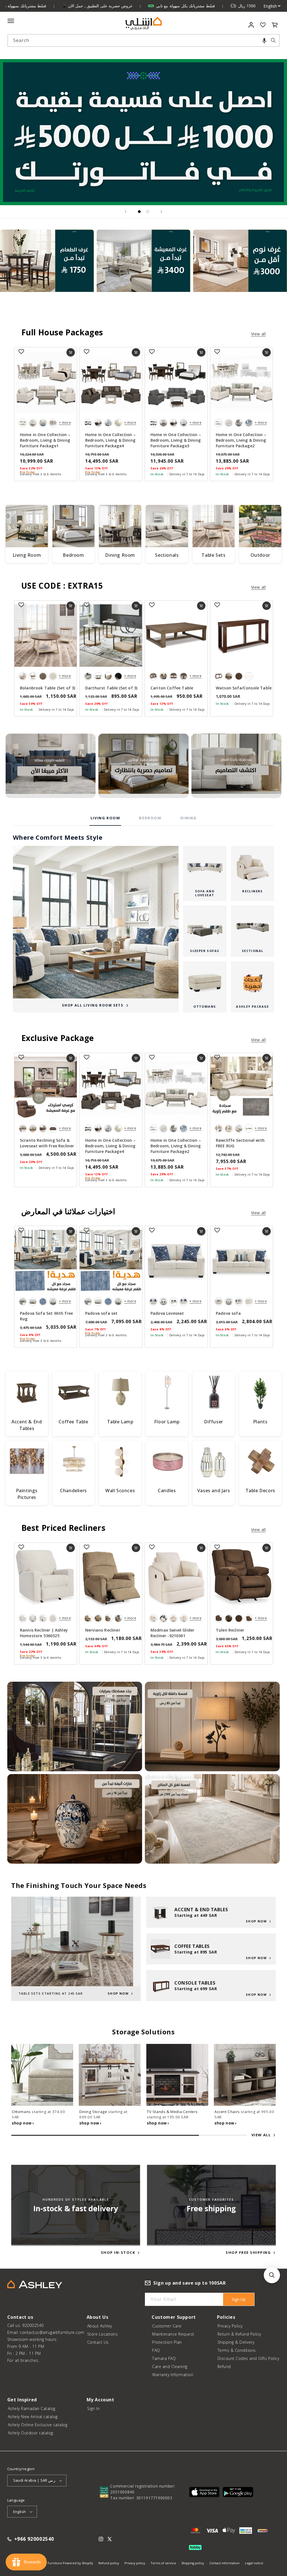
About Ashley (100, 2326)
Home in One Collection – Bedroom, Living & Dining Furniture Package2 (241, 440)
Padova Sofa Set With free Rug (46, 1316)
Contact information (224, 2563)
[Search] (273, 40)
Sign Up (239, 2299)
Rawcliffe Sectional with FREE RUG (240, 1143)
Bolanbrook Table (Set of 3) (48, 688)
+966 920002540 (34, 2539)
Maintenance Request (173, 2334)
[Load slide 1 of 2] (139, 212)
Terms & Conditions (237, 2350)
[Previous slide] (126, 212)
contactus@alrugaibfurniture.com (52, 2332)
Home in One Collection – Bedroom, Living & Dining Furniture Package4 (110, 440)
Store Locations (103, 2334)
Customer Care (167, 2326)
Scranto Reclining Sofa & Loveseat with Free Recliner (47, 1143)
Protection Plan (167, 2342)
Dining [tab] (189, 818)
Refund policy (109, 2563)
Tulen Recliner (230, 1630)
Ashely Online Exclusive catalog (38, 2425)
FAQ (156, 2350)
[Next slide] (161, 212)
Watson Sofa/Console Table (244, 688)
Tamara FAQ (164, 2358)
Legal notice (254, 2563)
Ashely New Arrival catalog (33, 2417)
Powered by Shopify (78, 2563)
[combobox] (144, 40)
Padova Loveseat (167, 1313)
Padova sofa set (101, 1313)
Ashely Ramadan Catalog (32, 2408)
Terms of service (163, 2563)
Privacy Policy (230, 2326)
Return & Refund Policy (239, 2334)
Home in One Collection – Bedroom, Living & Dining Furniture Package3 (176, 440)
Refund (224, 2366)
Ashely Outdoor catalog (31, 2433)
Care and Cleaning (170, 2366)
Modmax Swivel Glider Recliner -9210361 (172, 1633)
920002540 (33, 2325)
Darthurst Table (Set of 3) (111, 688)
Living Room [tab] (105, 818)
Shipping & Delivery (236, 2342)
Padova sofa (228, 1313)
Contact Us (98, 2342)
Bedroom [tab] (150, 818)
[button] (264, 40)
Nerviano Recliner (103, 1630)
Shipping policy (193, 2563)
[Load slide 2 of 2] (148, 212)
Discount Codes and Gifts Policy (248, 2358)
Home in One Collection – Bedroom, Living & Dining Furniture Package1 (45, 440)
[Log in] (251, 25)
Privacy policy (135, 2563)
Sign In (93, 2408)
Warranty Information (173, 2375)
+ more (65, 423)
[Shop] (47, 273)
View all (259, 334)
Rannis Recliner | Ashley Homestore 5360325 (44, 1633)
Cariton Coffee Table (172, 688)
